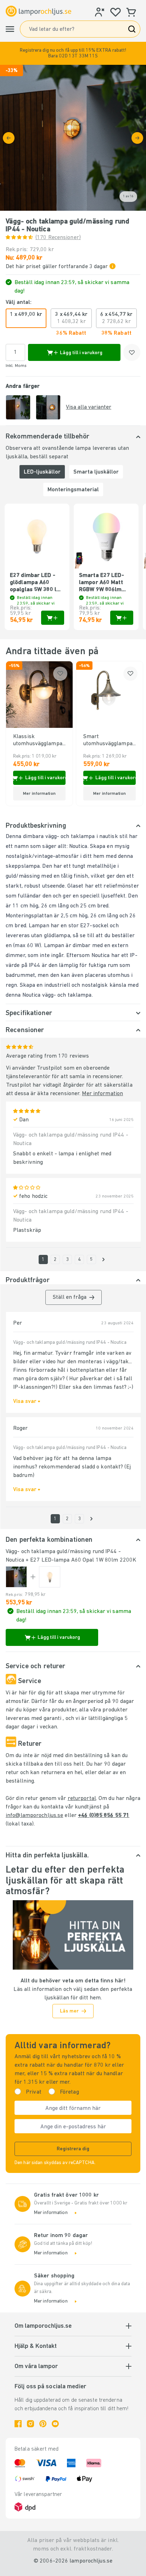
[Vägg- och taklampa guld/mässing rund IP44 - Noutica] (16, 1577)
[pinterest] (43, 2424)
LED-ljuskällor (42, 472)
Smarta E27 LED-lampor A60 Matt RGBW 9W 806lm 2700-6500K (102, 583)
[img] (73, 138)
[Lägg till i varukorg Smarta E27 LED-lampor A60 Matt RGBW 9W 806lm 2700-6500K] (122, 618)
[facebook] (18, 2424)
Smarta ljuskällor (96, 472)
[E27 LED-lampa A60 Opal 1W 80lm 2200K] (50, 1577)
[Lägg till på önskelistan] (132, 352)
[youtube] (55, 2424)
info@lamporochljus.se (34, 1816)
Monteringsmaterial (73, 490)
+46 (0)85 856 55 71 (104, 1816)
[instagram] (30, 2424)
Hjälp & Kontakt (36, 2346)
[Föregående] (9, 138)
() (58, 238)
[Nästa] (137, 138)
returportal (82, 1799)
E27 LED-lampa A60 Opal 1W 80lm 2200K (83, 1560)
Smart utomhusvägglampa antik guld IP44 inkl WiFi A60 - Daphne (108, 741)
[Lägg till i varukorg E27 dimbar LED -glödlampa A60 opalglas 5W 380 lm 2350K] (53, 618)
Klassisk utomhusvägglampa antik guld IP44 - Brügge (38, 741)
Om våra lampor (36, 2367)
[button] (73, 53)
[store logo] (38, 11)
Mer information (102, 1094)
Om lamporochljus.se (43, 2326)
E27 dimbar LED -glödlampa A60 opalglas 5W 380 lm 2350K (36, 583)
